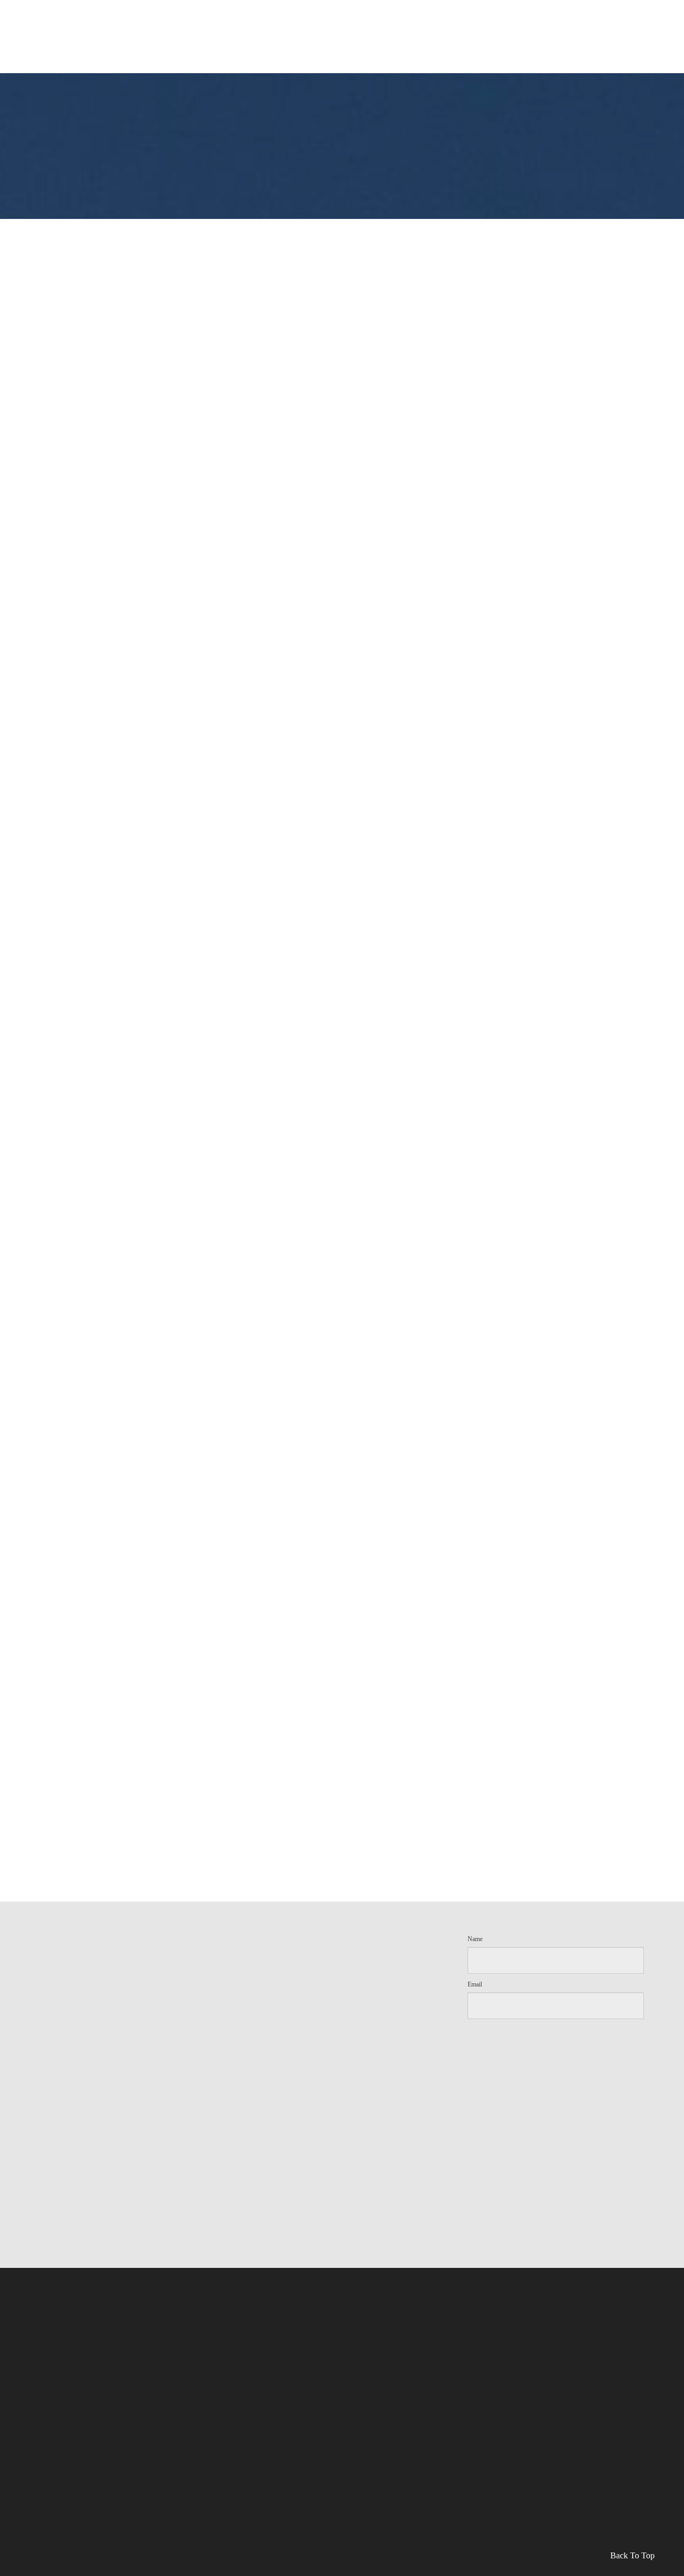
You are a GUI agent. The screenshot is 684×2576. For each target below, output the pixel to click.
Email (475, 1984)
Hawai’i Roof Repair (282, 18)
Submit (556, 2041)
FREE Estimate (359, 18)
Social (471, 18)
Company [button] (417, 17)
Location (565, 43)
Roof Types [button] (200, 17)
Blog (504, 18)
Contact (541, 18)
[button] (622, 45)
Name (475, 1939)
